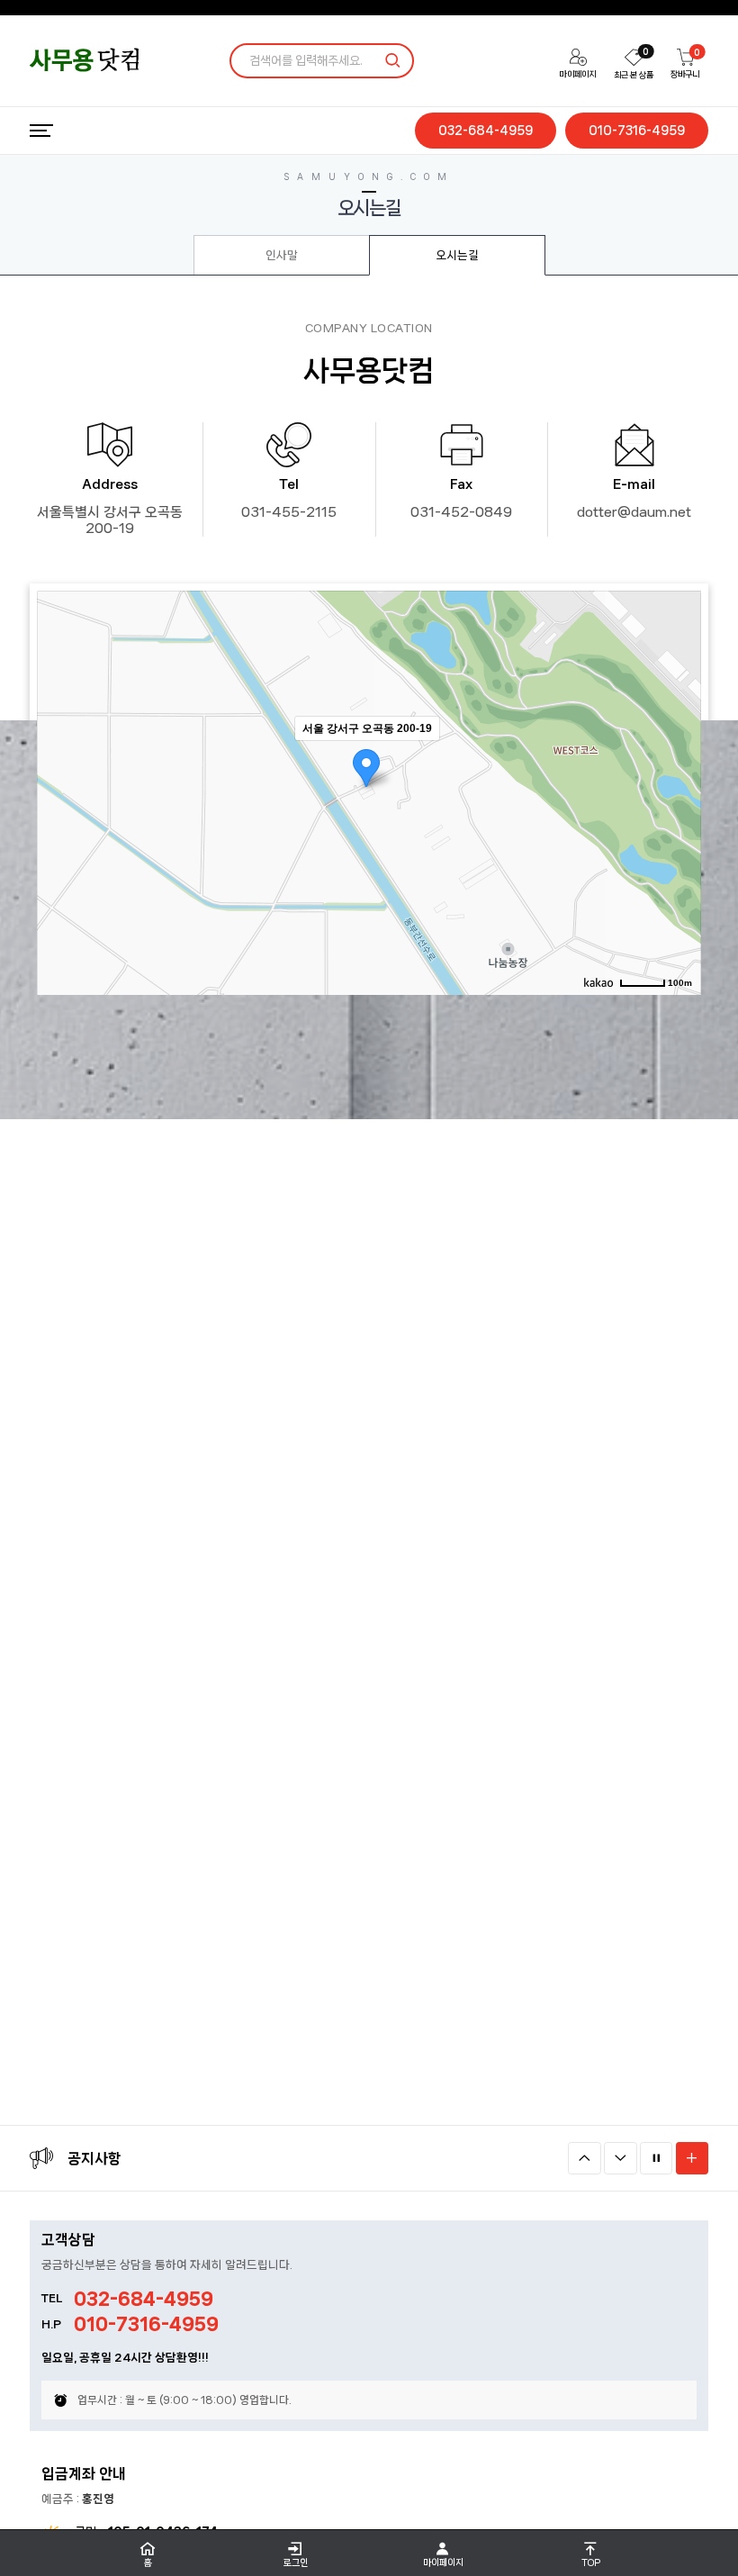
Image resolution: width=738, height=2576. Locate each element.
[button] (585, 2159)
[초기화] (679, 824)
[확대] (679, 760)
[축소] (679, 790)
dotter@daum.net (634, 512)
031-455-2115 (289, 512)
